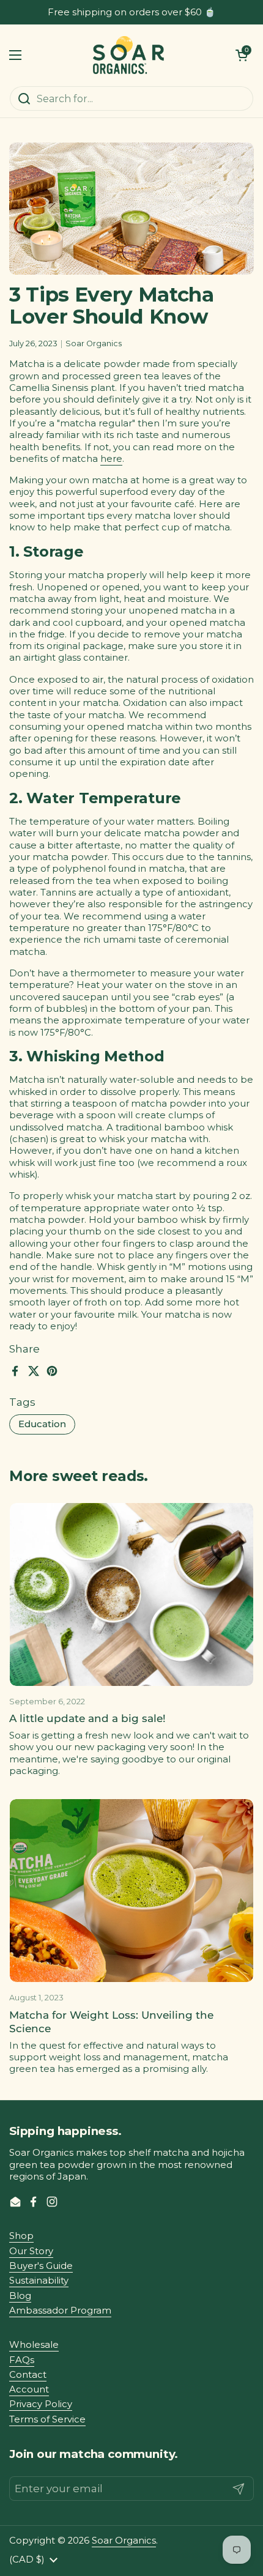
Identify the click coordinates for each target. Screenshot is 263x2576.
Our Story (31, 2251)
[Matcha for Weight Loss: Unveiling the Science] (131, 1891)
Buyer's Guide (41, 2266)
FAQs (22, 2360)
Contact (28, 2375)
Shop (21, 2236)
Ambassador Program (60, 2311)
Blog (20, 2296)
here (111, 459)
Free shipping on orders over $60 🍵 (132, 13)
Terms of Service (47, 2419)
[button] (242, 55)
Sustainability (39, 2281)
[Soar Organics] (128, 55)
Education (42, 1424)
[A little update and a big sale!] (131, 1594)
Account (29, 2389)
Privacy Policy (41, 2404)
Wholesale (34, 2345)
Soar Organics (124, 2541)
